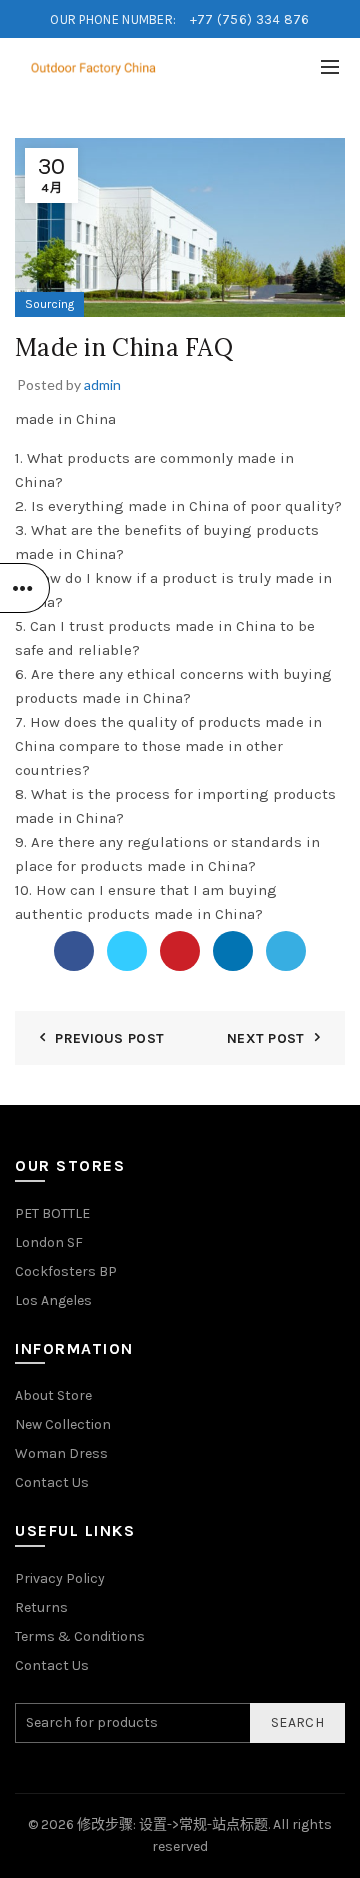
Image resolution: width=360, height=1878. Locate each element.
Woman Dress (61, 1453)
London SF (49, 1242)
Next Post (266, 1038)
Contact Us (52, 1482)
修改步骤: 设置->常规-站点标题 (172, 1824)
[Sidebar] (25, 588)
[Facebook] (74, 951)
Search (297, 1722)
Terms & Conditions (80, 1636)
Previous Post (109, 1038)
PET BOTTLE (52, 1213)
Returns (41, 1607)
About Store (53, 1395)
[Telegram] (286, 951)
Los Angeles (53, 1300)
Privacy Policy (60, 1578)
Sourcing (49, 304)
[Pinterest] (180, 951)
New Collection (63, 1424)
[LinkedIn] (233, 951)
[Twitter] (127, 951)
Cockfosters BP (66, 1271)
